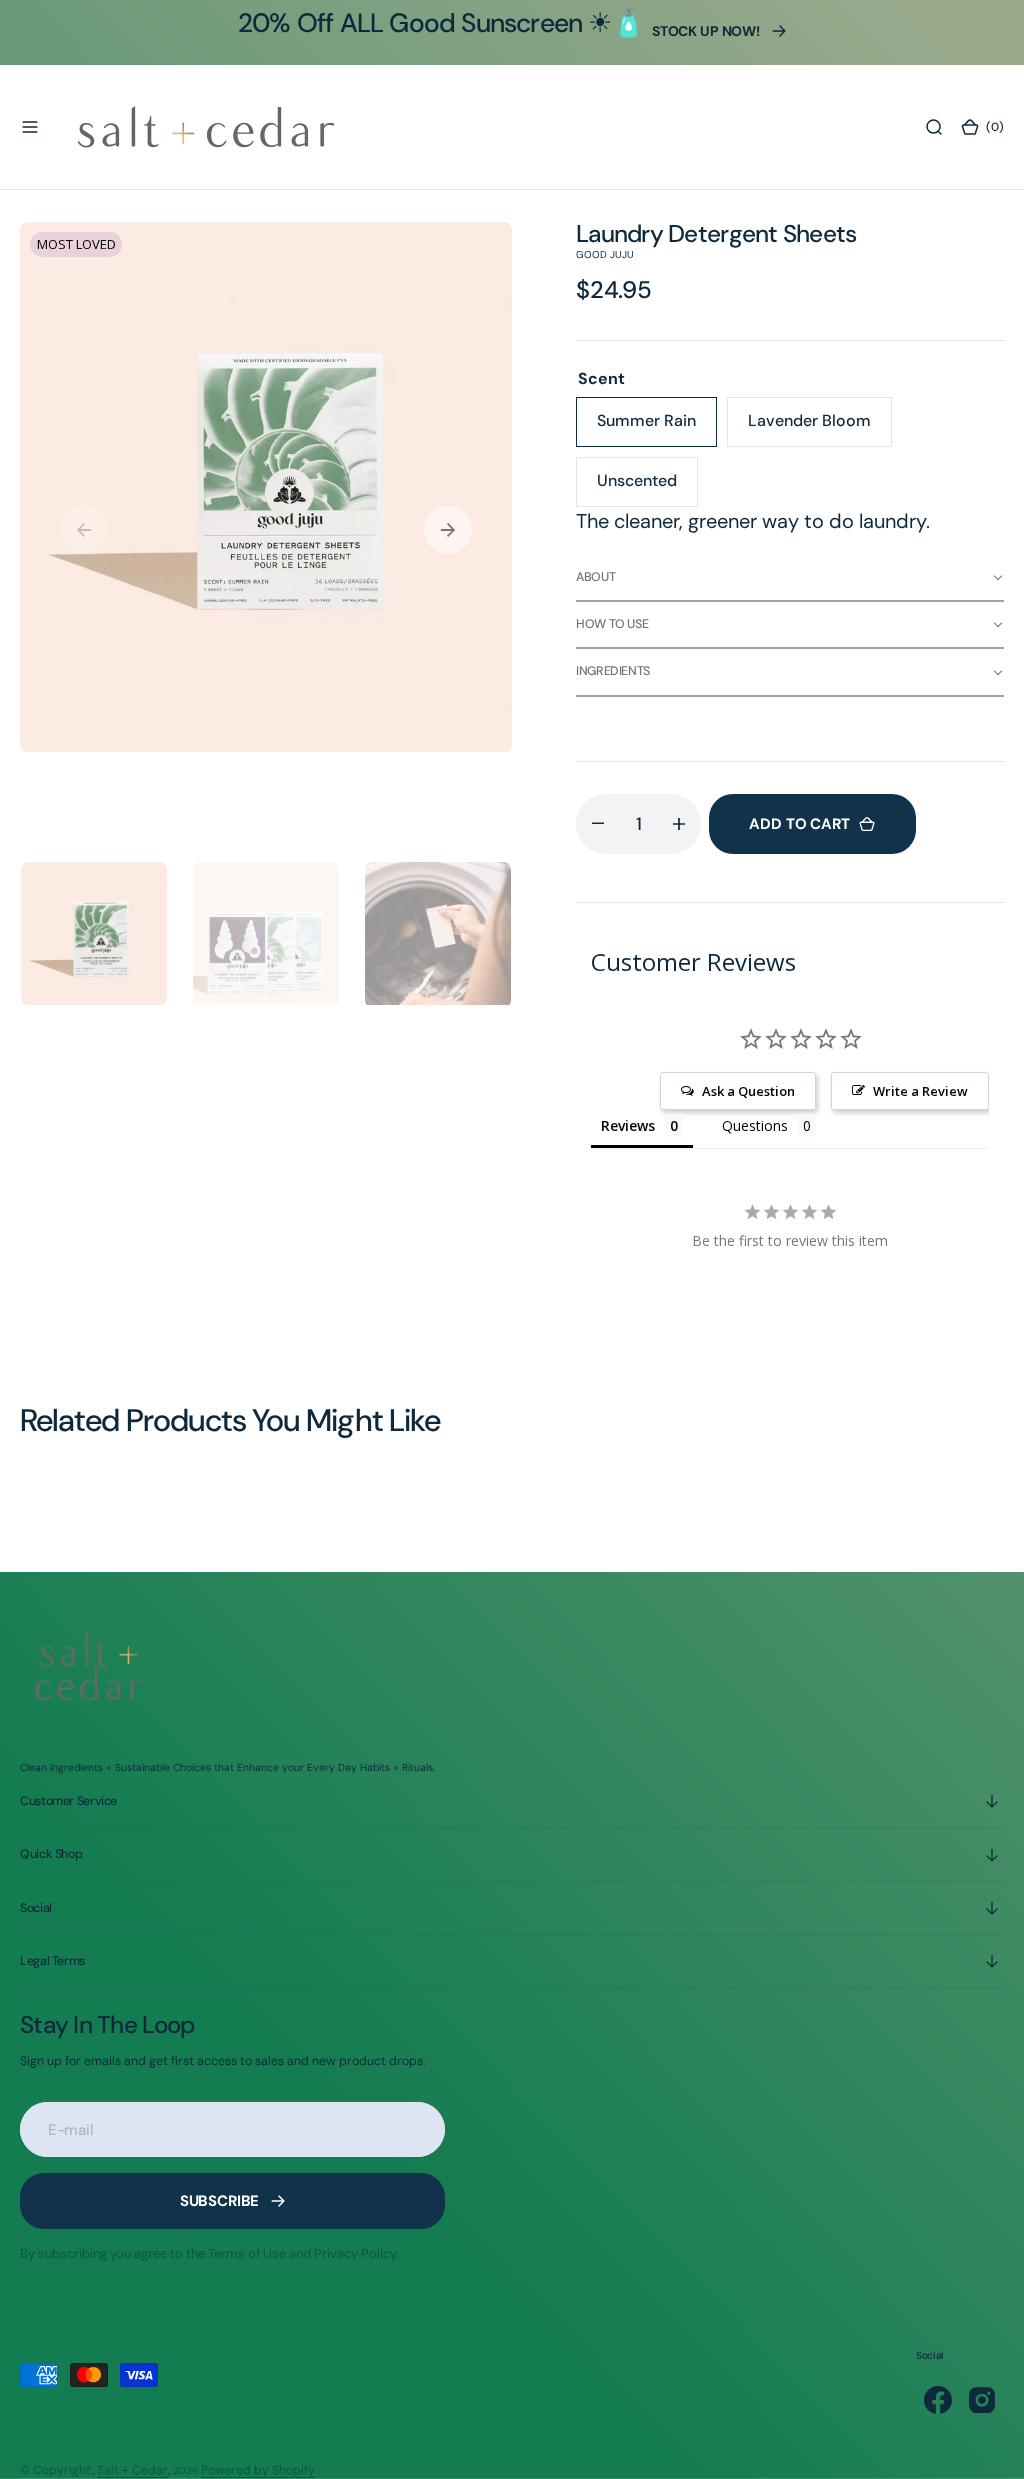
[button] (30, 127)
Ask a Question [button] (748, 1091)
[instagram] (982, 2400)
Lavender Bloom (820, 428)
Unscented (647, 488)
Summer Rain (657, 428)
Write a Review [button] (920, 1091)
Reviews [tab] (628, 1125)
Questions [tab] (755, 1125)
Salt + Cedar (132, 2470)
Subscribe (220, 2201)
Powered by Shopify (258, 2470)
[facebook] (938, 2400)
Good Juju (605, 254)
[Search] (934, 127)
